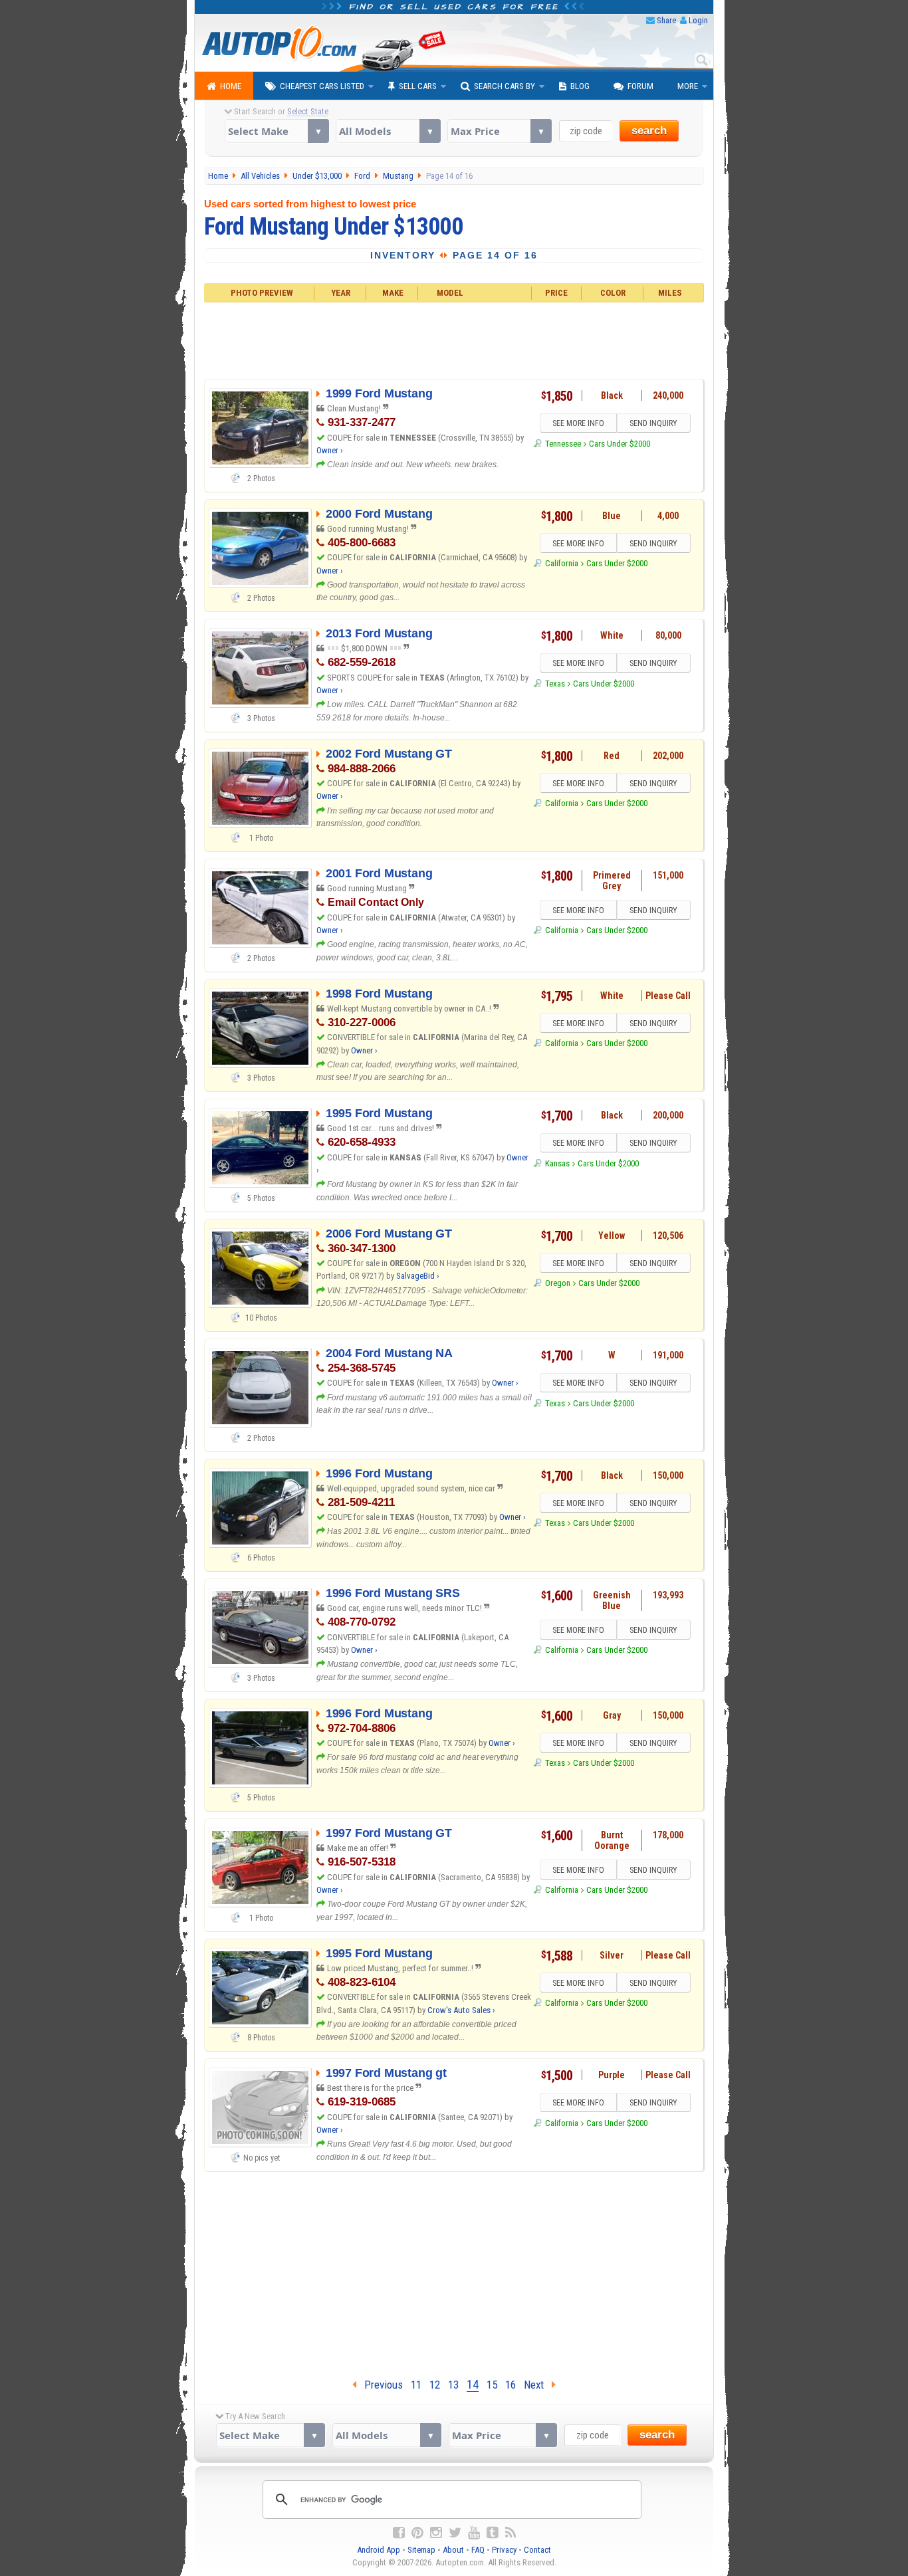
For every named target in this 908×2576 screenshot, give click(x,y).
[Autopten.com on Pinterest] (417, 2533)
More (688, 86)
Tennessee (563, 444)
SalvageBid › (418, 1276)
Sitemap (421, 2550)
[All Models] (388, 131)
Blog (580, 86)
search (649, 131)
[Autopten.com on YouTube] (474, 2533)
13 (453, 2385)
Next (538, 2385)
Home (231, 86)
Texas (555, 684)
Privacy (504, 2550)
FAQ (478, 2550)
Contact (537, 2550)
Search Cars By (505, 86)
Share (666, 20)
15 (492, 2385)
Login (698, 20)
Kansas (557, 1163)
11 (416, 2385)
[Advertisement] (454, 339)
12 (435, 2385)
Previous (380, 2385)
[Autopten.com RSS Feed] (511, 2533)
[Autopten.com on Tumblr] (493, 2533)
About (453, 2550)
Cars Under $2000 (620, 444)
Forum (640, 86)
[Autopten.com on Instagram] (436, 2533)
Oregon (557, 1283)
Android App (379, 2550)
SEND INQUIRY (653, 423)
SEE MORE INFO (578, 423)
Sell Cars (418, 86)
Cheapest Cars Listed (322, 86)
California (561, 563)
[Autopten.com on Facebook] (399, 2533)
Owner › (330, 450)
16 (511, 2385)
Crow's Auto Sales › (461, 2010)
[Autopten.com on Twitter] (455, 2533)
